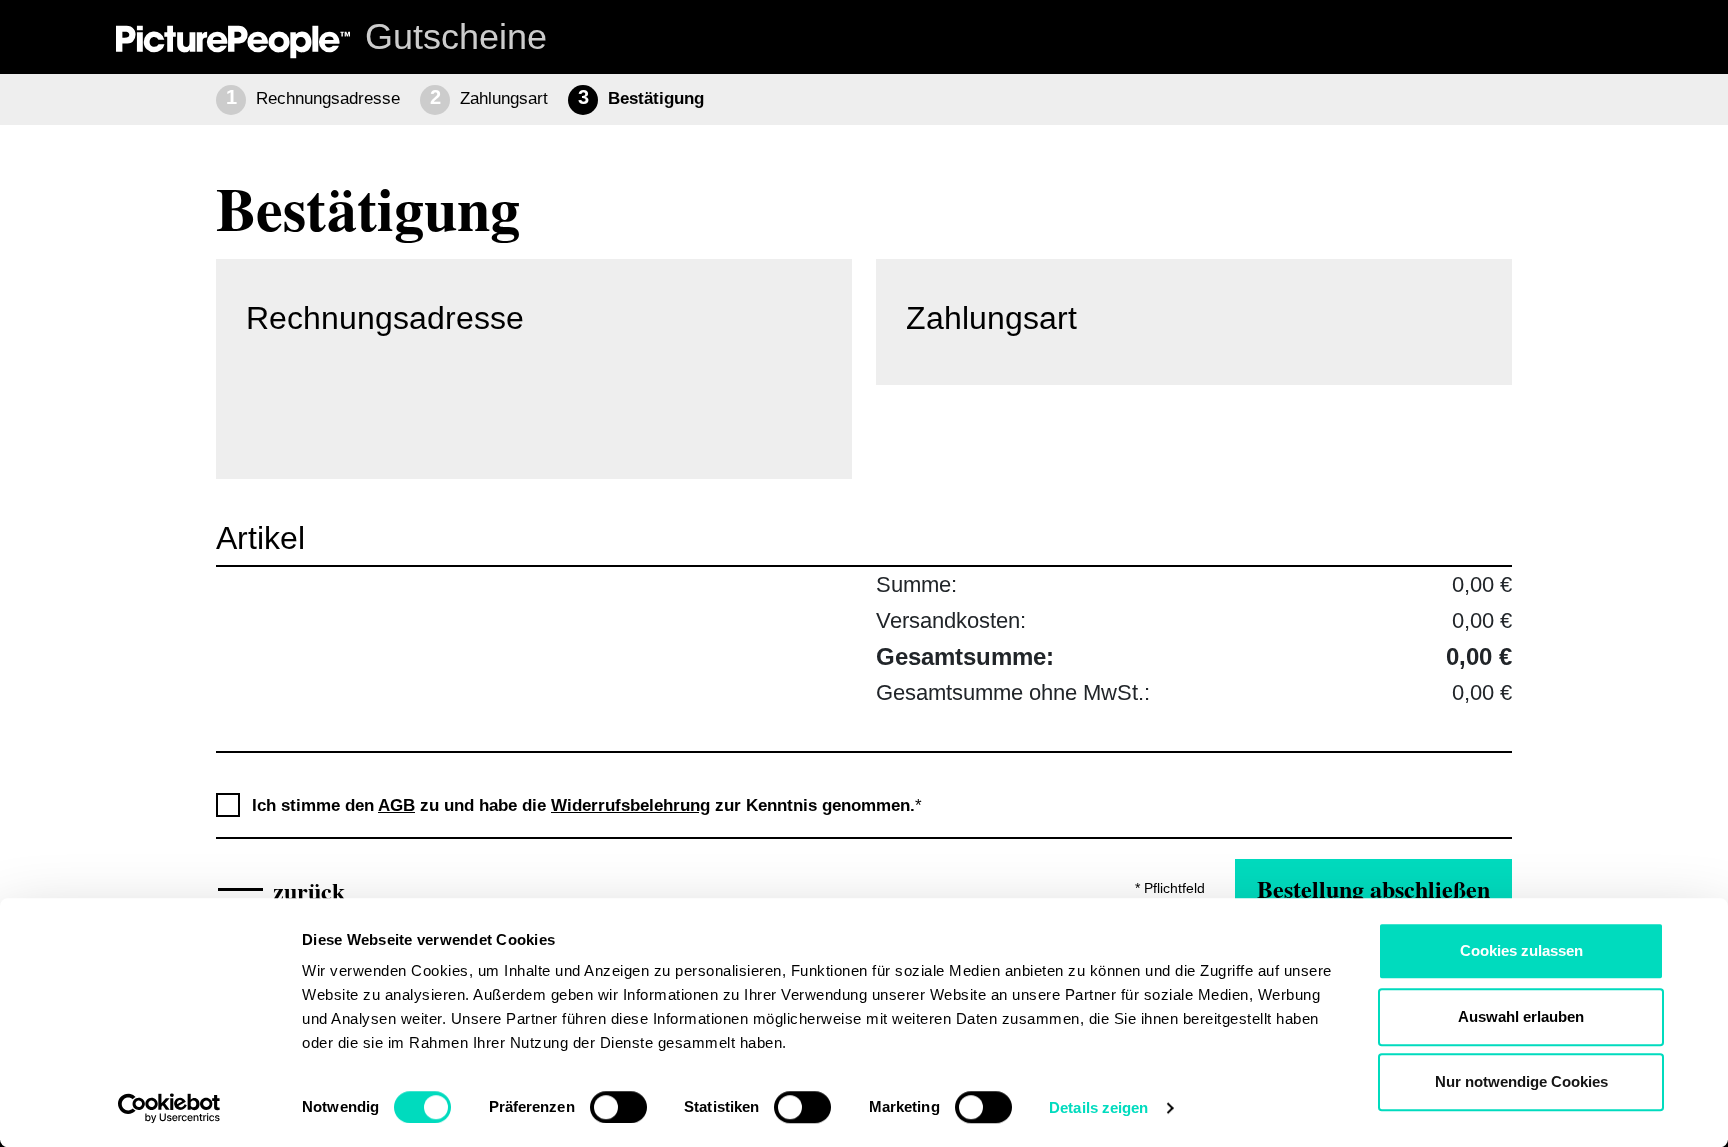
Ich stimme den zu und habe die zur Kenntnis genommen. (587, 805)
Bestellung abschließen (1373, 888)
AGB (396, 805)
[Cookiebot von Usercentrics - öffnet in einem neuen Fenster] (169, 1108)
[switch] (618, 1107)
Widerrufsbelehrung (630, 805)
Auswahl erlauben (1521, 1016)
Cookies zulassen (1521, 950)
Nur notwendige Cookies (1521, 1081)
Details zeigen (1098, 1107)
